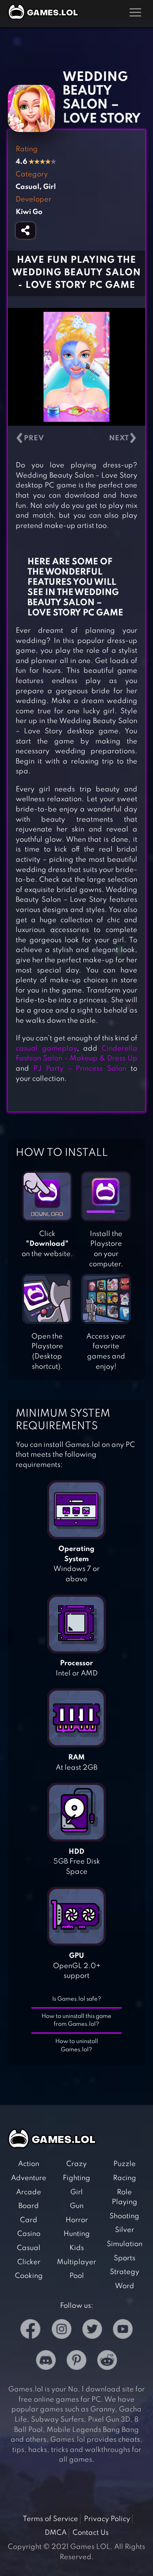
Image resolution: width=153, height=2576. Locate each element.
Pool (77, 2276)
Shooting (124, 2216)
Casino (29, 2234)
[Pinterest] (76, 2362)
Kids (77, 2248)
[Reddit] (107, 2362)
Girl (76, 2192)
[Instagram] (62, 2331)
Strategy (125, 2272)
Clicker (29, 2262)
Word (125, 2286)
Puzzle (125, 2164)
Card (29, 2220)
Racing (125, 2178)
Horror (77, 2220)
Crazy (76, 2164)
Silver (125, 2230)
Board (29, 2206)
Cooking (29, 2276)
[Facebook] (30, 2331)
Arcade (29, 2192)
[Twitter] (92, 2331)
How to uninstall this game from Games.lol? (76, 2020)
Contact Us (91, 2533)
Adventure (29, 2178)
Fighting (76, 2178)
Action (29, 2164)
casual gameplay (46, 1049)
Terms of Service (50, 2519)
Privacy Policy (107, 2519)
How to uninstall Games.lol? (77, 2046)
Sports (125, 2258)
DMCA (56, 2533)
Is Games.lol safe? (77, 1999)
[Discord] (46, 2362)
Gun (77, 2206)
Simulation (125, 2244)
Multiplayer (76, 2262)
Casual (29, 2248)
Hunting (77, 2234)
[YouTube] (123, 2331)
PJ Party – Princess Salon (80, 1069)
